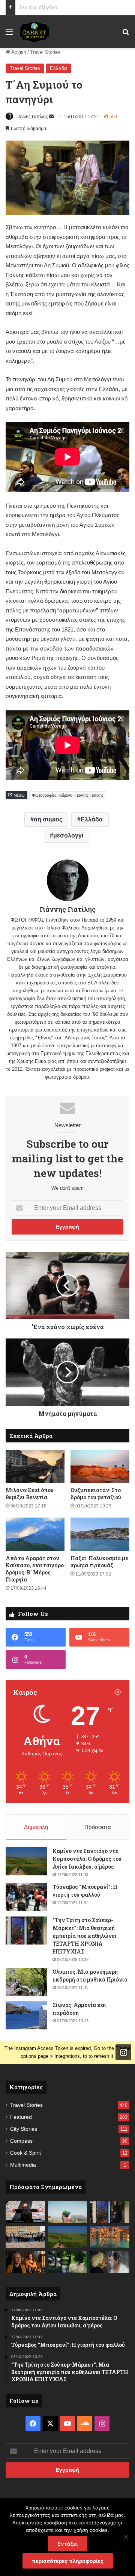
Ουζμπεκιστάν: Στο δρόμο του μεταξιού (96, 1494)
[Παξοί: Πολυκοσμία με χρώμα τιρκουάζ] (100, 1534)
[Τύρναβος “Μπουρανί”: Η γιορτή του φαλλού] (26, 1897)
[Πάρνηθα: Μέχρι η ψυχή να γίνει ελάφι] (68, 2262)
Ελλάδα (58, 68)
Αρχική (18, 52)
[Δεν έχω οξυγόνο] (25, 2237)
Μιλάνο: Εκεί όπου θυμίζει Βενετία (30, 1494)
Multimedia (23, 2165)
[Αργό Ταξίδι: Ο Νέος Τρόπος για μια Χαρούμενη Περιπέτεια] (68, 2212)
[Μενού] (9, 35)
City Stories (24, 2129)
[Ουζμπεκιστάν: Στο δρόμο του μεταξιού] (100, 1467)
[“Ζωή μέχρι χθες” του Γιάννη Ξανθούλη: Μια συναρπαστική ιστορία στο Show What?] (25, 2262)
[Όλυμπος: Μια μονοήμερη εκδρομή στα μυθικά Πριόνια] (26, 1982)
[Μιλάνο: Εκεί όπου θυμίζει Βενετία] (35, 1467)
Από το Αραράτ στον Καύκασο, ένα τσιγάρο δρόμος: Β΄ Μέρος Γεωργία (35, 1569)
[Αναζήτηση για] (126, 35)
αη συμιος (48, 819)
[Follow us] (123, 2052)
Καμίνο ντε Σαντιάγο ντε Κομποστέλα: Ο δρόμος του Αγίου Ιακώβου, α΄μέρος (87, 1859)
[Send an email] (51, 117)
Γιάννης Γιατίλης (32, 117)
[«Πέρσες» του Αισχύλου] (25, 2212)
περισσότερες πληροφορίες (68, 2561)
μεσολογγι (68, 835)
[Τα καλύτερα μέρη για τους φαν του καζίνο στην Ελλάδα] (110, 2237)
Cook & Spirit (25, 2153)
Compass (21, 2141)
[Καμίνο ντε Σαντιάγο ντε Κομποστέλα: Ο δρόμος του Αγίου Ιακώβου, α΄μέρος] (26, 1861)
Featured (21, 2117)
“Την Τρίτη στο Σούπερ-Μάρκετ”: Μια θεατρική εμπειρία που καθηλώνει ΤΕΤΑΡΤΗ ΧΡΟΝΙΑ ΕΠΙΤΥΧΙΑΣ (85, 1936)
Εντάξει (67, 2544)
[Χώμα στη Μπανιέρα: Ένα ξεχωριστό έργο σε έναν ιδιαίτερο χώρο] (110, 2262)
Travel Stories (45, 52)
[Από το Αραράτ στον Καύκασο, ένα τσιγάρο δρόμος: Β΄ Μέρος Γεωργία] (35, 1534)
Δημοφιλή (36, 1827)
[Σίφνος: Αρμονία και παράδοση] (26, 2015)
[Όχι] (126, 2537)
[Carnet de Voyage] (34, 32)
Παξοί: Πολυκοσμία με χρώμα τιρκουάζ (99, 1562)
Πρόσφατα (98, 1827)
